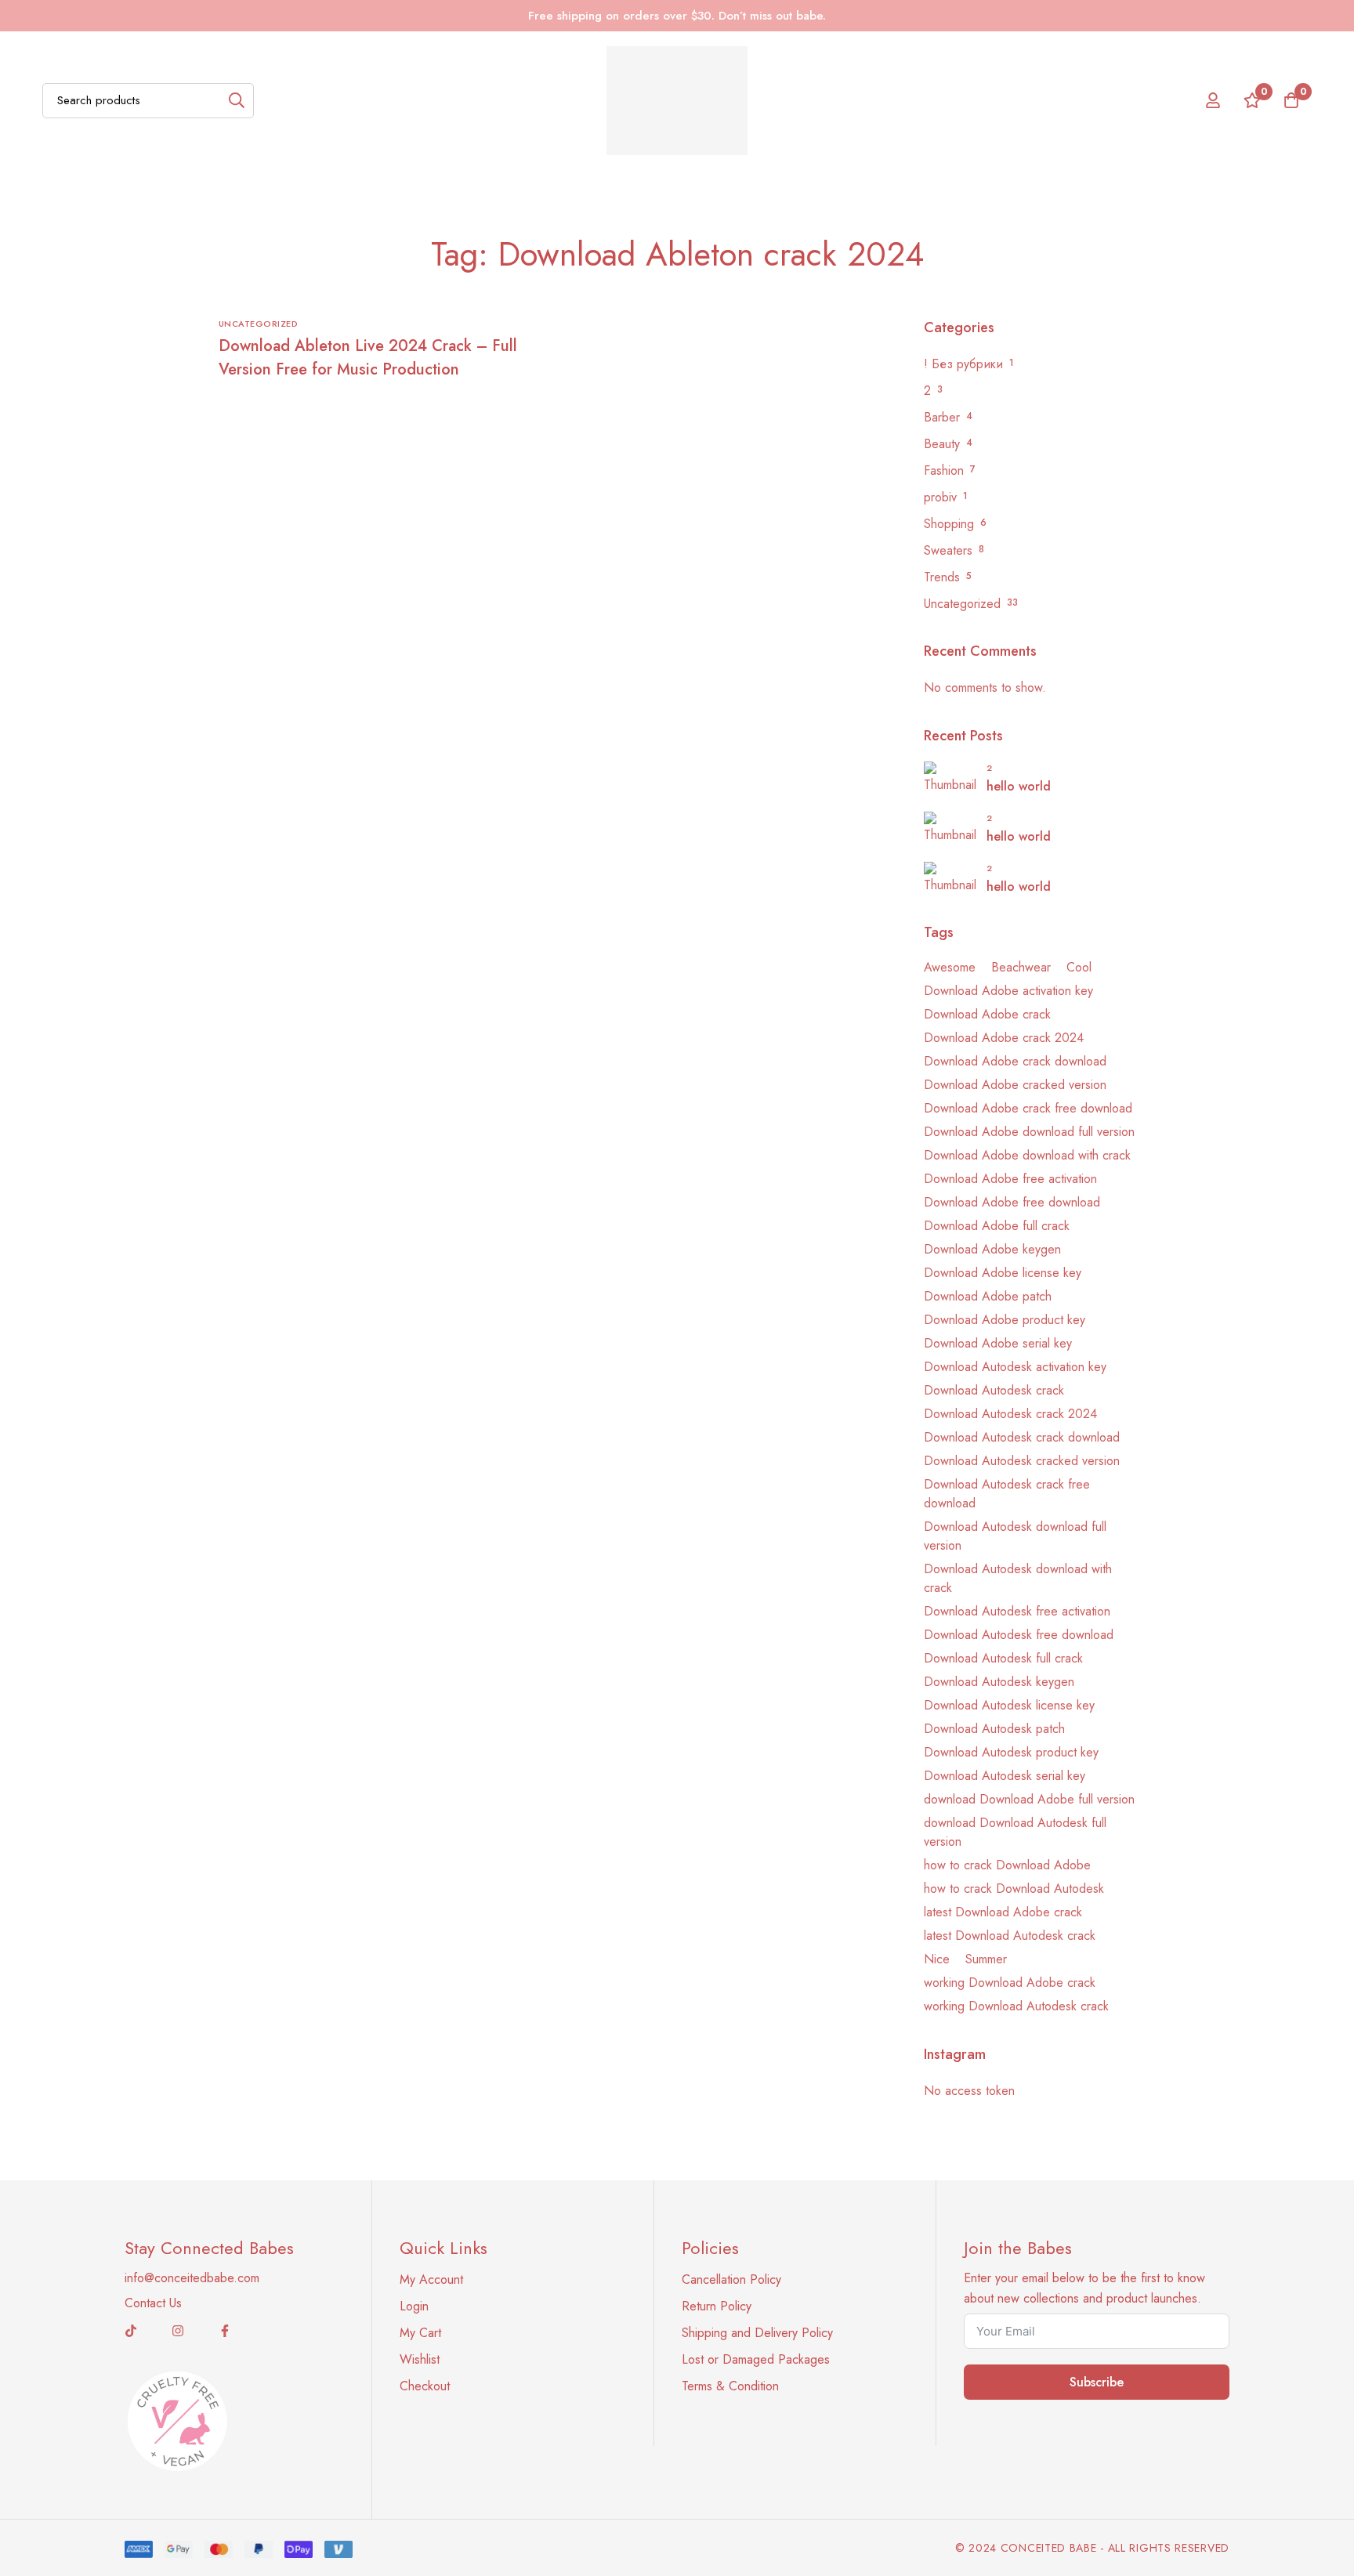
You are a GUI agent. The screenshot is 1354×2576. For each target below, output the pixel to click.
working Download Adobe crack (1010, 1983)
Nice (937, 1959)
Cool (1079, 967)
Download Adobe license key (1003, 1273)
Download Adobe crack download (1015, 1061)
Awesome (950, 967)
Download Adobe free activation (1010, 1179)
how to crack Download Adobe (1007, 1865)
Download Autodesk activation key (1015, 1367)
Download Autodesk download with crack (1018, 1578)
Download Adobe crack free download (1028, 1108)
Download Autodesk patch (994, 1729)
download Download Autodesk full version (1015, 1832)
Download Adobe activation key (1008, 991)
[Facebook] (225, 2331)
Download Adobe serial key (998, 1343)
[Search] (236, 101)
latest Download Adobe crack (1003, 1912)
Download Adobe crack (987, 1014)
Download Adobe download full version (1029, 1132)
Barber (942, 417)
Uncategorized (962, 604)
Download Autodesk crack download (1022, 1437)
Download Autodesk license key (1009, 1705)
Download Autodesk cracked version (1022, 1461)
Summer (986, 1959)
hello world (1019, 786)
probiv (940, 497)
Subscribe (1097, 2382)
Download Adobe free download (1012, 1202)
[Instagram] (178, 2331)
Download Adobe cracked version (1015, 1085)
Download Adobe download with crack (1027, 1155)
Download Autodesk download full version (1015, 1536)
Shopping (949, 524)
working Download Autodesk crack (1016, 2006)
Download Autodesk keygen (999, 1682)
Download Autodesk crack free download (1007, 1494)
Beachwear (1021, 967)
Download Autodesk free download (1019, 1635)
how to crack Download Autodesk (1014, 1889)
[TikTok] (131, 2331)
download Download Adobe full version (1029, 1799)
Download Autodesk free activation (1017, 1611)
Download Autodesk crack (994, 1390)
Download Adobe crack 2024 (1004, 1038)
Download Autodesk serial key (1005, 1776)
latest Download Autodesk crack (1010, 1936)
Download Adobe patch (988, 1296)
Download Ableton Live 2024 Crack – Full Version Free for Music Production (368, 358)
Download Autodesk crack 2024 (1010, 1414)
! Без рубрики (963, 364)
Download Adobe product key (1005, 1320)
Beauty (942, 444)
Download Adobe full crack (997, 1226)
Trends (942, 577)
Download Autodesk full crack (1003, 1658)
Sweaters (948, 550)
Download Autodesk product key (1011, 1752)
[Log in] (1213, 100)
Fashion (944, 470)
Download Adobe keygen (992, 1249)
